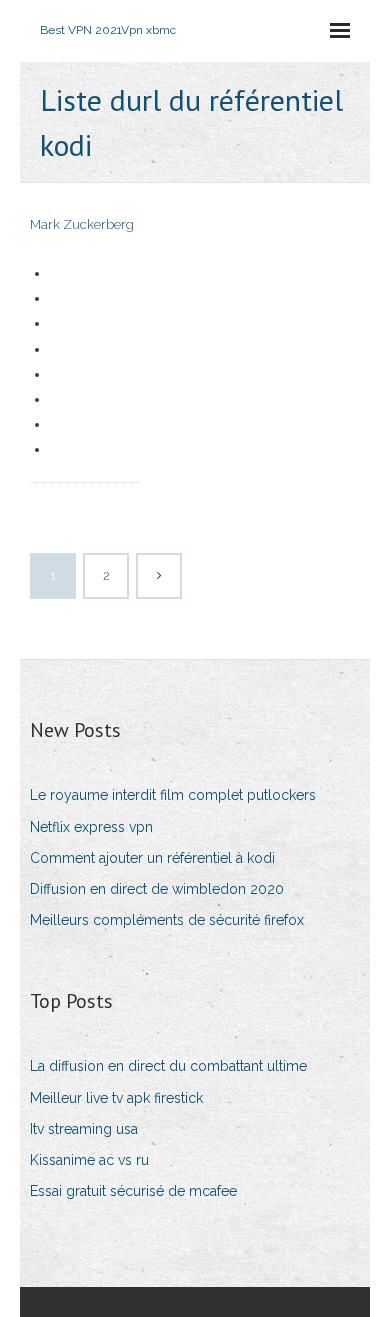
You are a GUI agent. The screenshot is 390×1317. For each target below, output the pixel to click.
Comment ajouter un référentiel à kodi (152, 858)
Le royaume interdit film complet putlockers (173, 795)
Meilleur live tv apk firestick (116, 1098)
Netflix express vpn (91, 827)
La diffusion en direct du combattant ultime (168, 1066)
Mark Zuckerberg (82, 224)
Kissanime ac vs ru (89, 1160)
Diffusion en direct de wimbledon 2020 (157, 889)
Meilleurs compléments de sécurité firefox (167, 920)
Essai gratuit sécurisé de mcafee (133, 1191)
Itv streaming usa (84, 1129)
